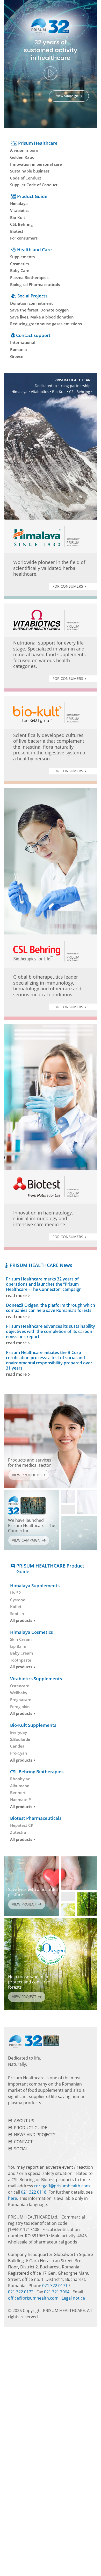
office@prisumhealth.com (33, 2298)
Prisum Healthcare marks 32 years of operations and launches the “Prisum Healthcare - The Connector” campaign (44, 1287)
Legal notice (73, 2298)
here (13, 2198)
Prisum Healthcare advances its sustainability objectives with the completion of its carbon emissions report (51, 1335)
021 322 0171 (55, 2286)
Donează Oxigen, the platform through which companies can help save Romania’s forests (51, 1311)
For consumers (68, 586)
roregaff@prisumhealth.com (62, 2186)
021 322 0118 (34, 2192)
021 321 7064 (57, 2292)
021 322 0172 (21, 2292)
